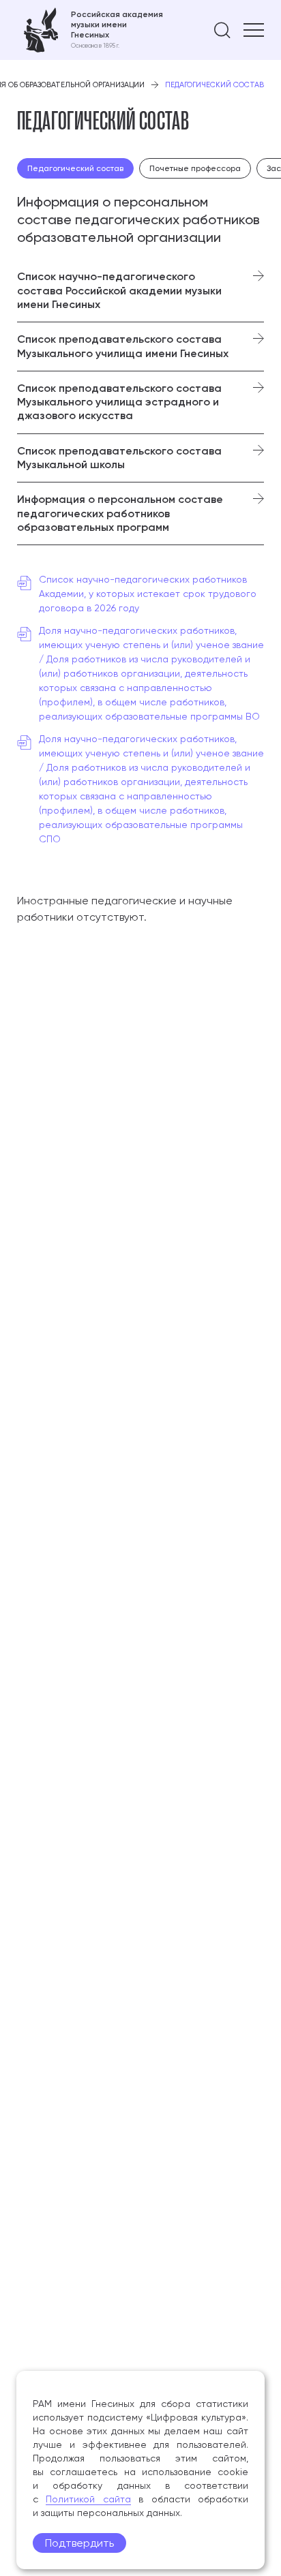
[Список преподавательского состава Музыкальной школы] (140, 458)
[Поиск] (222, 30)
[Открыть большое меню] (254, 30)
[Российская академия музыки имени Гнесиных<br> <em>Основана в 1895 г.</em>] (90, 30)
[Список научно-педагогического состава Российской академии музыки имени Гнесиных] (140, 291)
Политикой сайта (88, 2499)
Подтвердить (79, 2543)
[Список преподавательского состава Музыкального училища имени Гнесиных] (140, 347)
